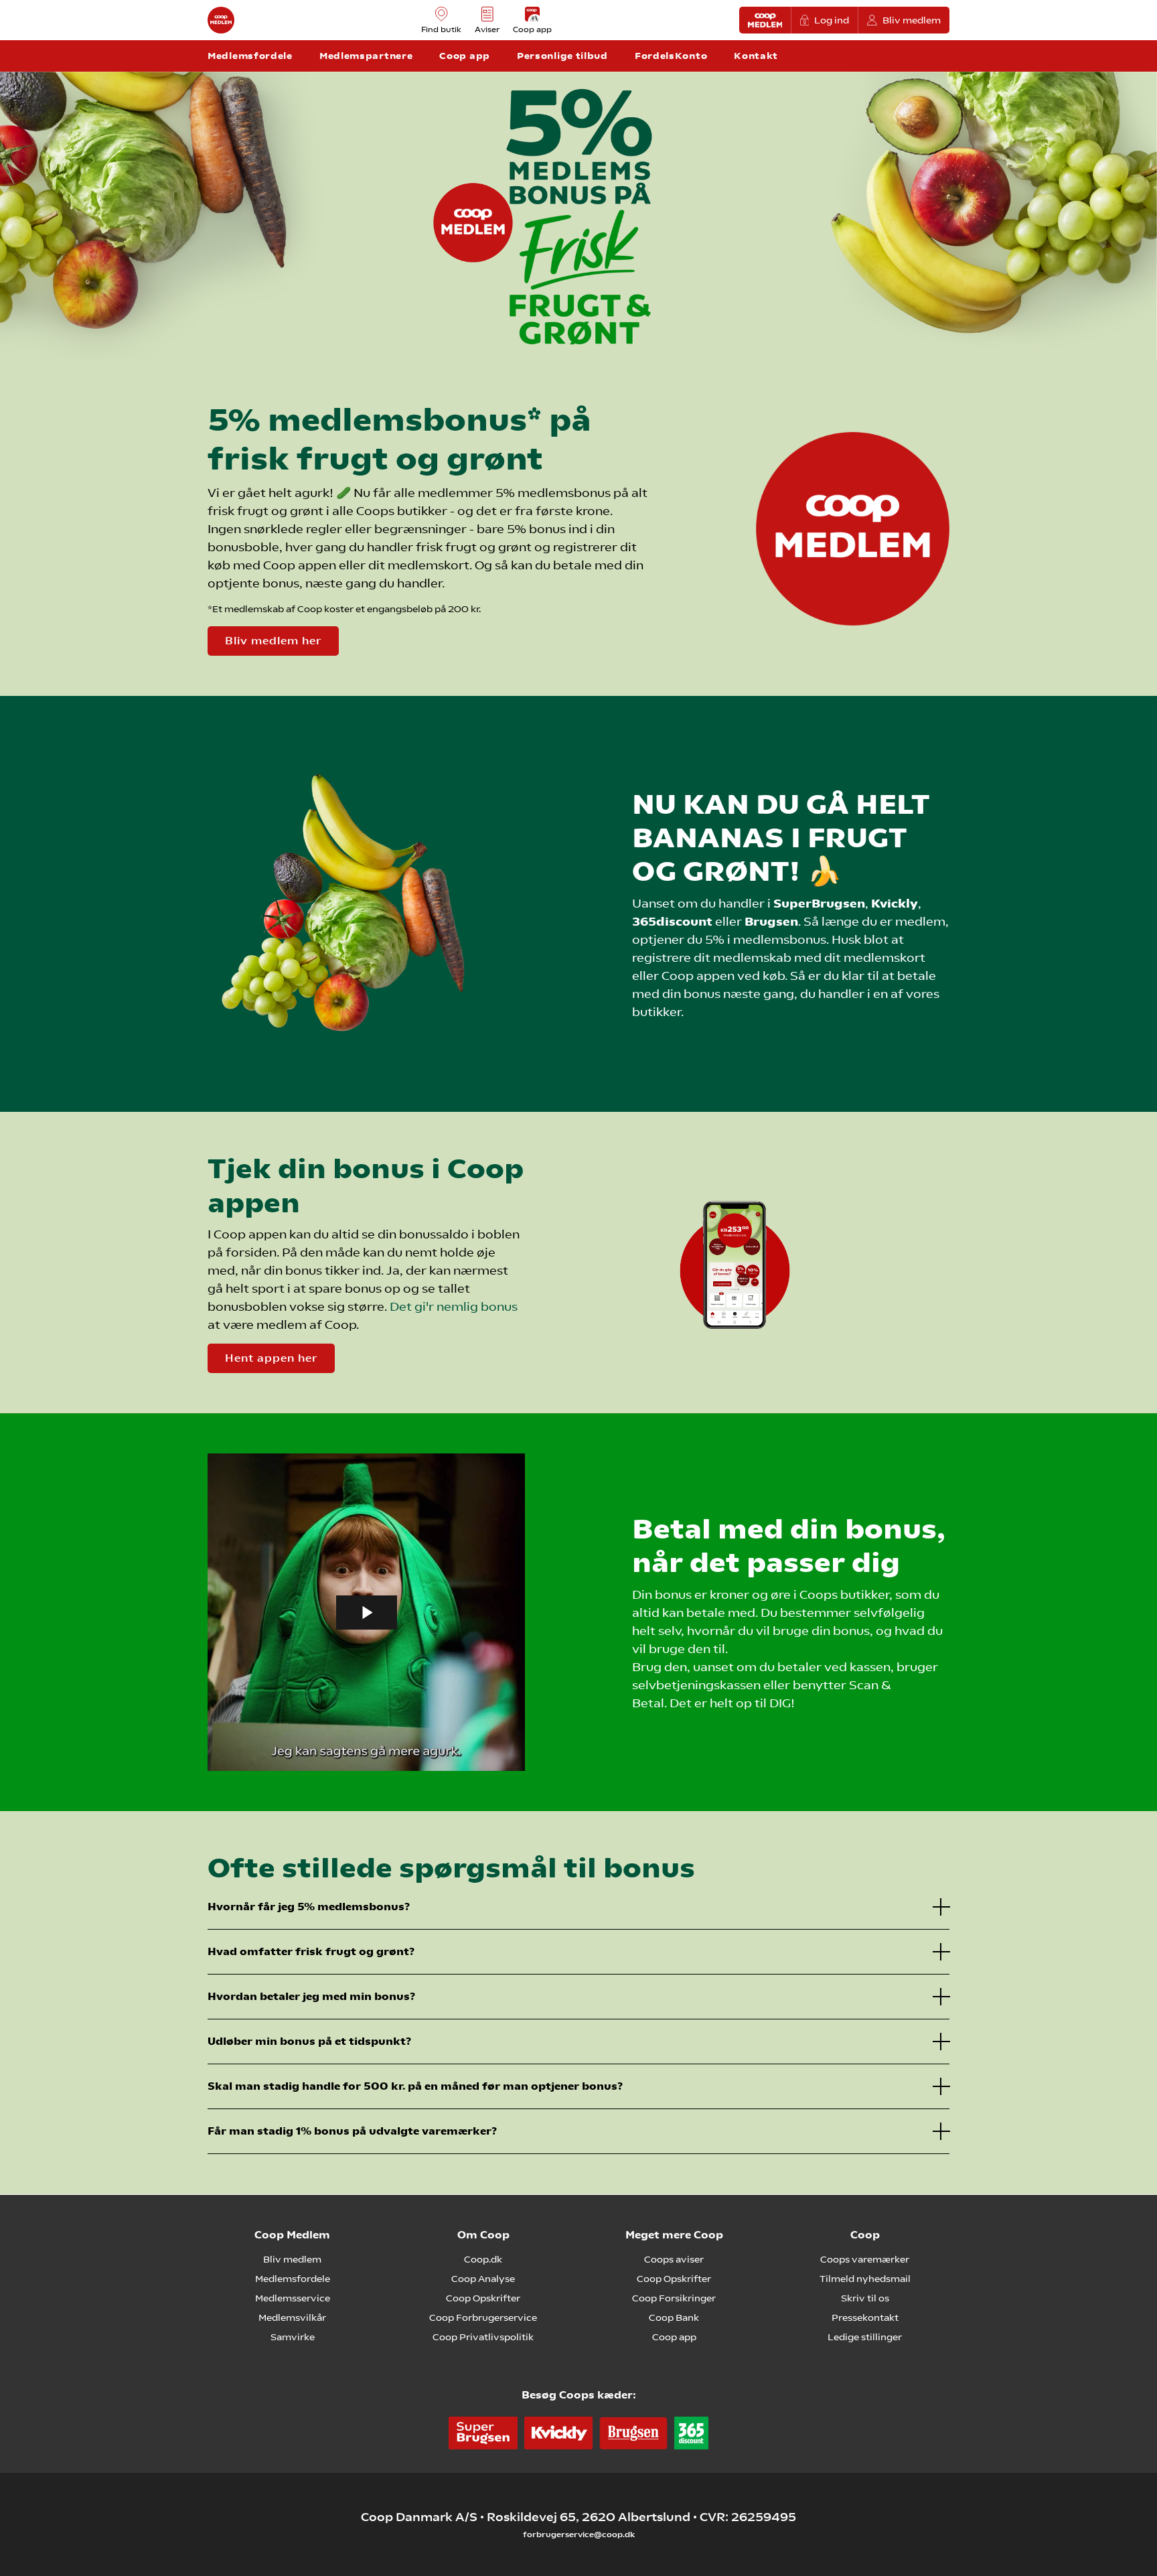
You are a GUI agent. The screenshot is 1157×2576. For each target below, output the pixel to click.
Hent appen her (271, 1358)
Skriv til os (865, 2298)
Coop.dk (483, 2259)
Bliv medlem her (273, 641)
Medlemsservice (293, 2298)
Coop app (674, 2337)
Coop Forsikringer (674, 2298)
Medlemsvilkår (292, 2317)
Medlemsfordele (293, 2279)
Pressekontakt (865, 2317)
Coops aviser (674, 2259)
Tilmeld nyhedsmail (865, 2279)
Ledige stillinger (865, 2337)
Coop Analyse (483, 2279)
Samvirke (293, 2337)
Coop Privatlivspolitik (483, 2337)
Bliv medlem (912, 20)
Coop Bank (674, 2317)
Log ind (832, 20)
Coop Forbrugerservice (483, 2317)
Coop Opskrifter (483, 2298)
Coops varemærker (865, 2259)
